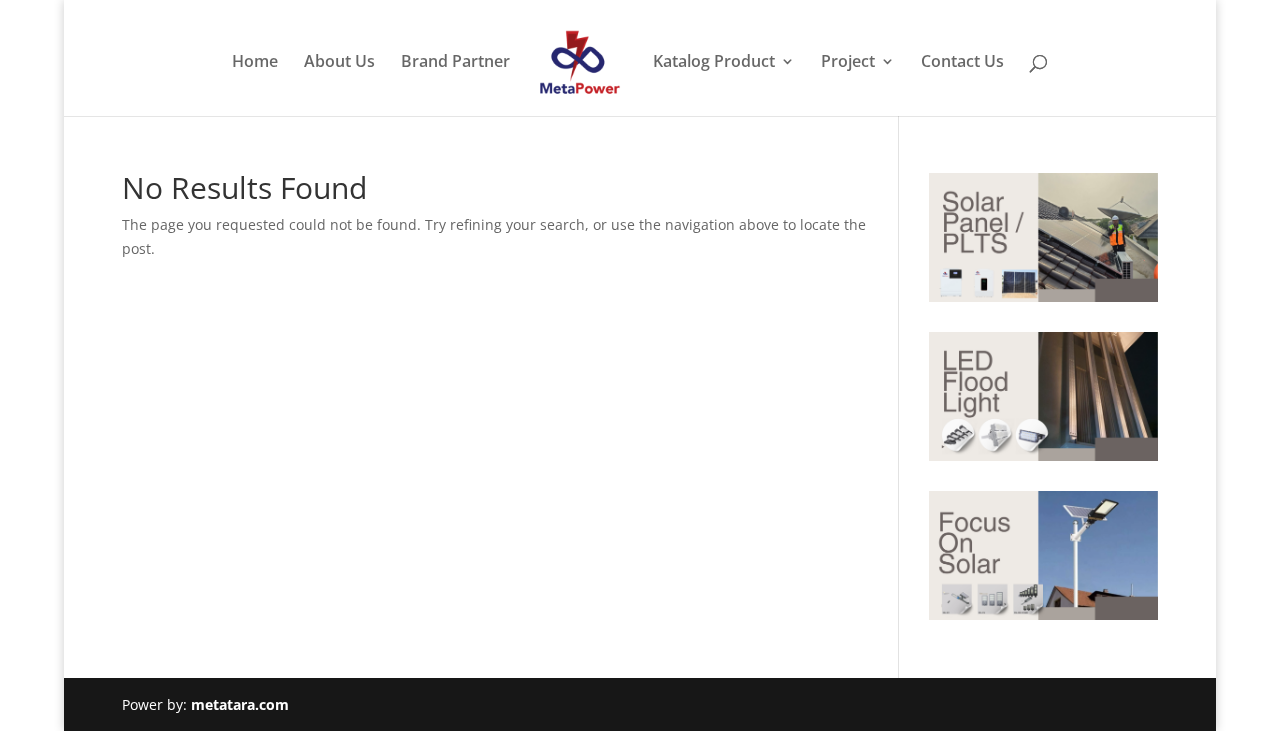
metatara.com (240, 704)
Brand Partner (455, 63)
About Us (339, 63)
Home (255, 63)
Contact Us (962, 63)
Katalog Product (714, 63)
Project (848, 63)
